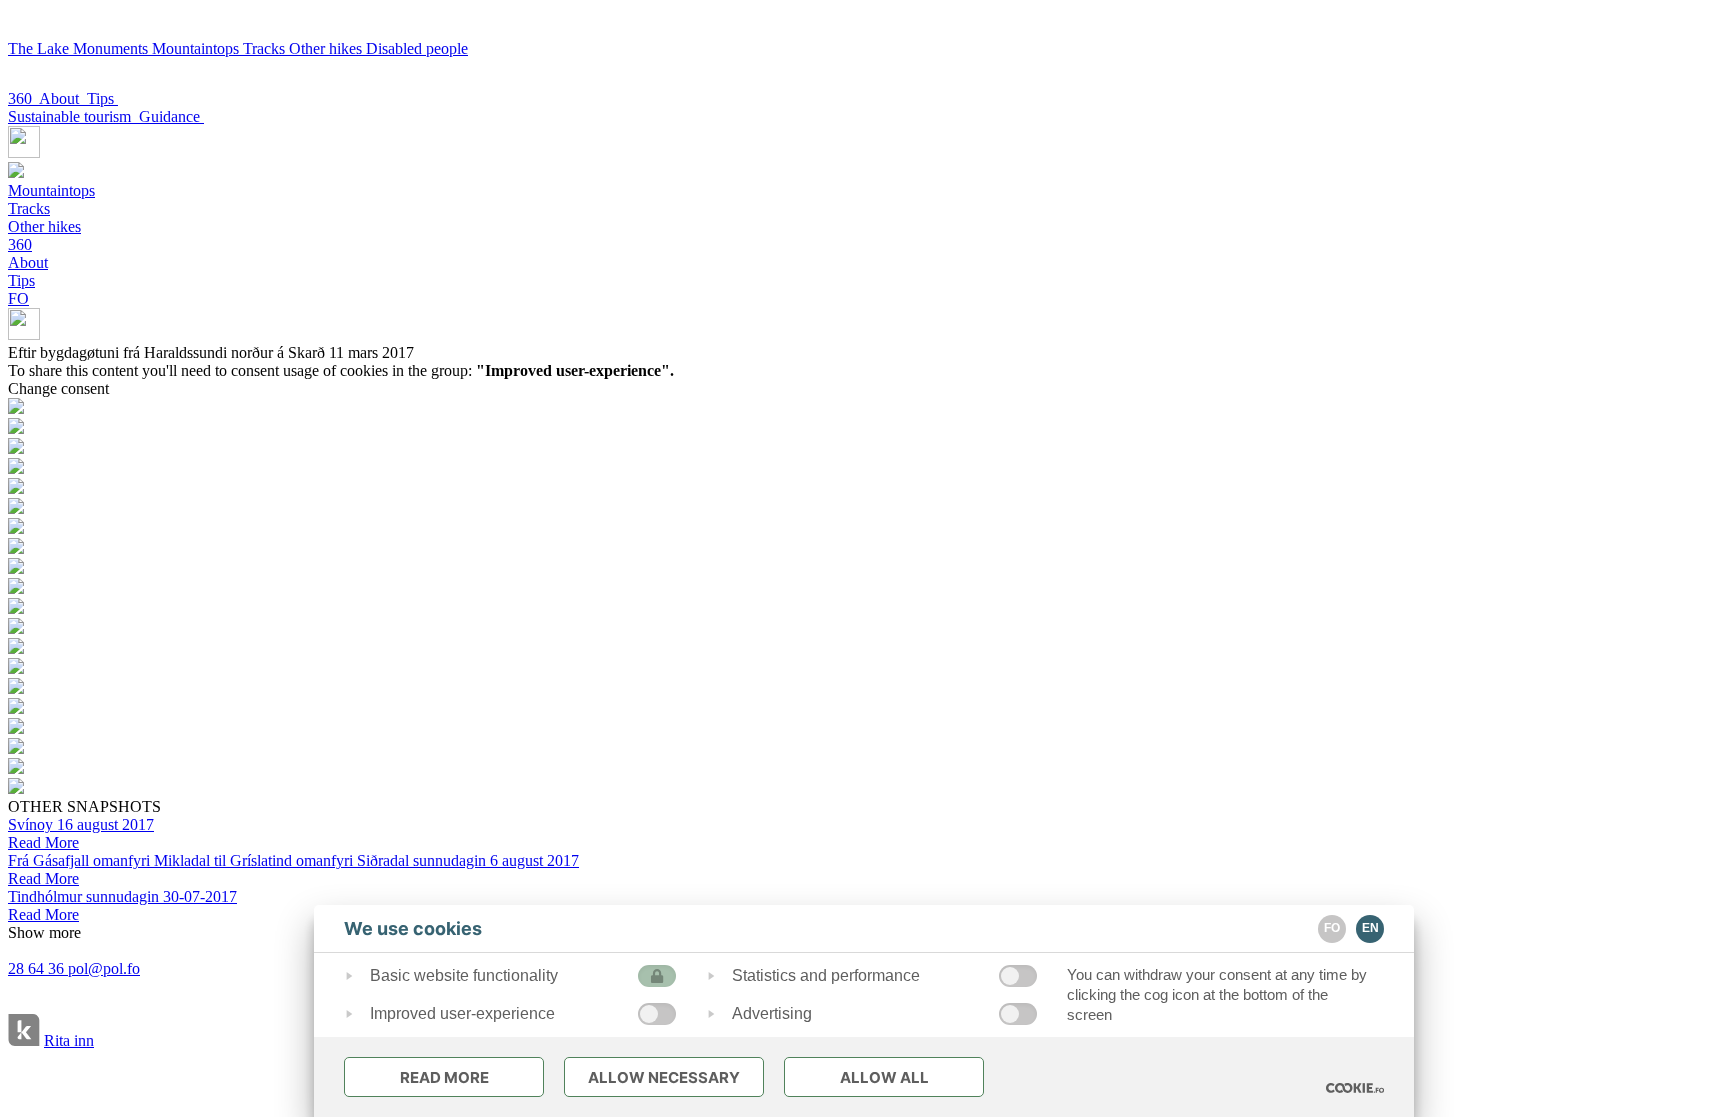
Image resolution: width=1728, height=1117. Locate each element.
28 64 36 (38, 968)
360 (23, 98)
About (63, 98)
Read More (444, 1077)
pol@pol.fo (104, 968)
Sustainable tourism (73, 116)
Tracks (266, 48)
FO (18, 298)
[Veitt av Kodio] (24, 1032)
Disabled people (417, 48)
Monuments (112, 48)
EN (1370, 928)
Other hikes (327, 48)
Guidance (171, 116)
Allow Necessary (664, 1077)
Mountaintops (197, 48)
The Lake (40, 48)
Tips (102, 98)
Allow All (884, 1077)
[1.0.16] (1355, 1088)
